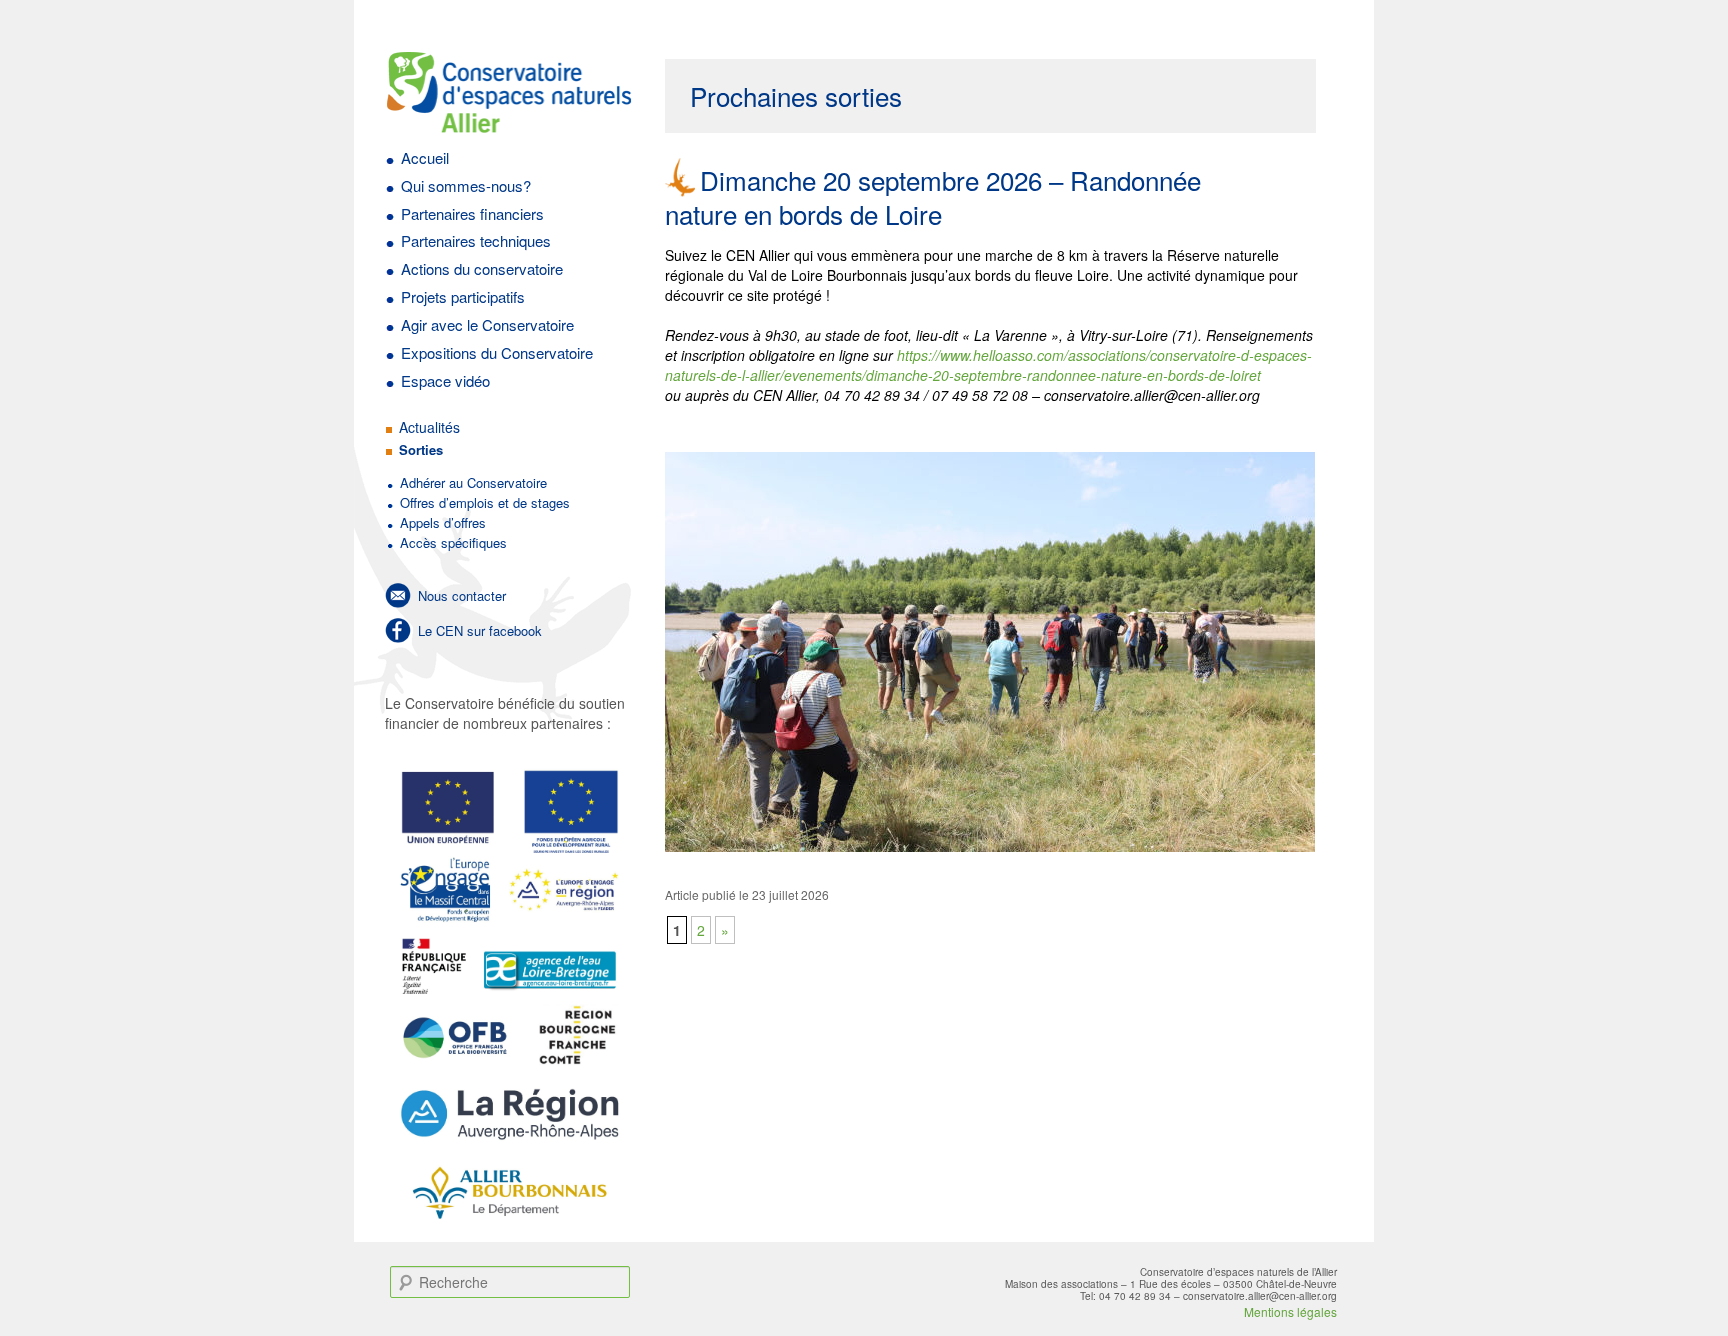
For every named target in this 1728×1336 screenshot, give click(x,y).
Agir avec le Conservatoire (487, 324)
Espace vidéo (445, 380)
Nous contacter (462, 595)
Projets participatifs (463, 296)
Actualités (429, 427)
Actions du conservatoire (482, 268)
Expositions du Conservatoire (497, 352)
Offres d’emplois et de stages (485, 502)
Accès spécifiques (453, 542)
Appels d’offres (443, 522)
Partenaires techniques (476, 240)
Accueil (425, 157)
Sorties (421, 449)
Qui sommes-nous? (466, 185)
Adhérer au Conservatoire (473, 482)
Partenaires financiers (472, 213)
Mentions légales (1290, 1311)
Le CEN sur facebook (480, 630)
